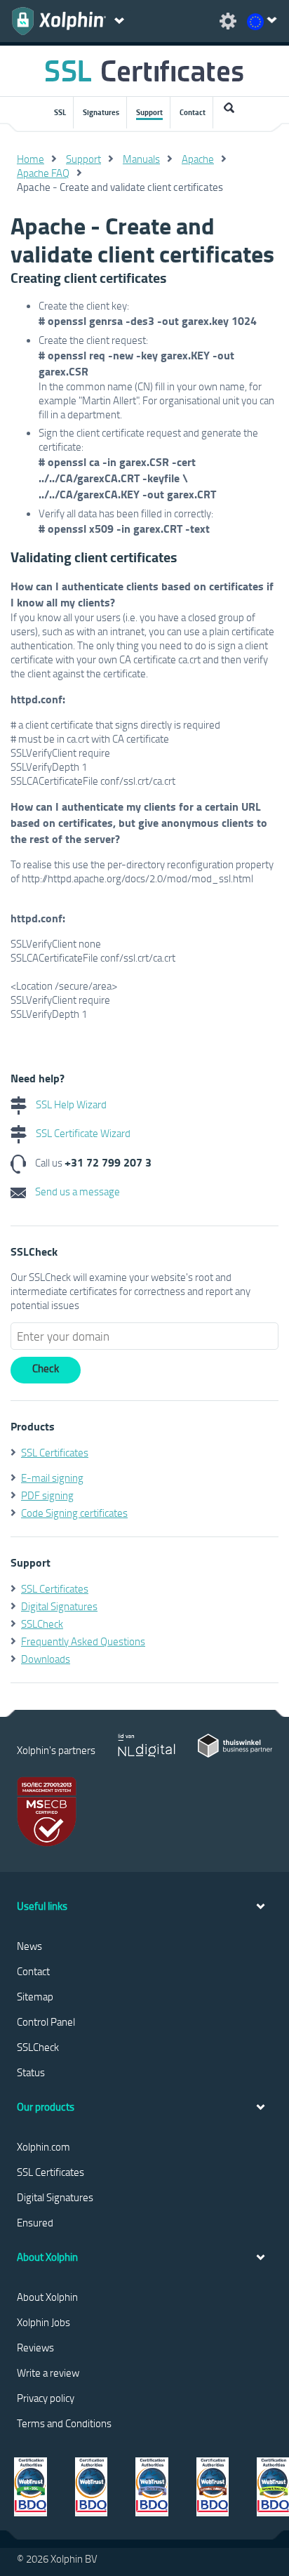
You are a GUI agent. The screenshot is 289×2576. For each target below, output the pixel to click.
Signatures (101, 112)
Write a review (48, 2372)
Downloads (46, 1659)
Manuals (141, 159)
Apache (198, 159)
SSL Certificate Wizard (82, 1133)
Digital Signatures (59, 1606)
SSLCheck (42, 1624)
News (29, 1946)
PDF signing (47, 1495)
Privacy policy (46, 2398)
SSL (60, 112)
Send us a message (76, 1191)
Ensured (35, 2222)
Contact (193, 112)
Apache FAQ (43, 173)
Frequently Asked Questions (83, 1641)
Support (149, 112)
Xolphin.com (43, 2146)
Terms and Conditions (64, 2423)
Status (31, 2072)
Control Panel (46, 2021)
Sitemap (35, 1996)
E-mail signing (52, 1478)
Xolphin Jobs (43, 2322)
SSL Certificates (55, 1452)
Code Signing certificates (74, 1513)
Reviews (35, 2347)
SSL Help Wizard (70, 1104)
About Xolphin (47, 2297)
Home (31, 159)
